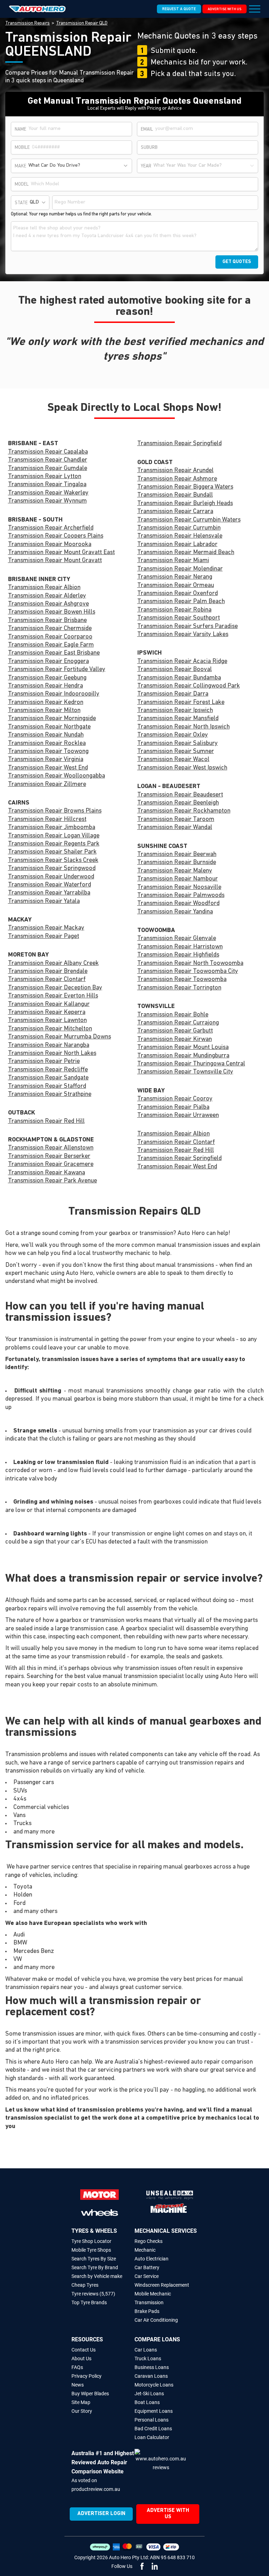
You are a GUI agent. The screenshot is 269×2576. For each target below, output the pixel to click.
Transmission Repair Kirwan (175, 1040)
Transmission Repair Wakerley (48, 493)
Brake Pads (147, 2311)
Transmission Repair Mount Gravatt (55, 561)
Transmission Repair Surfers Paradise (188, 627)
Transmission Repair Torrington (179, 988)
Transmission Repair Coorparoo (50, 637)
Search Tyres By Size (94, 2259)
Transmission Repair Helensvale (180, 536)
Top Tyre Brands (89, 2302)
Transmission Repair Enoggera (49, 662)
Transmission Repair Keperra (47, 1013)
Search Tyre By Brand (95, 2267)
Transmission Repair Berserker (49, 1156)
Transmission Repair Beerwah (177, 855)
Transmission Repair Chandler (48, 460)
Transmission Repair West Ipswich (182, 768)
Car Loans (146, 2350)
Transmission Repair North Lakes (52, 1054)
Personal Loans (151, 2420)
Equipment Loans (154, 2411)
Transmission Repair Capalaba (48, 452)
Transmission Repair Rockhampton (184, 811)
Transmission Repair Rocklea (47, 744)
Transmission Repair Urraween (178, 1116)
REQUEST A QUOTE (179, 9)
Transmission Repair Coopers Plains (56, 536)
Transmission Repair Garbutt (175, 1031)
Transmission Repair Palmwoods (181, 896)
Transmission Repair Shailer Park (52, 852)
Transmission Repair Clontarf (47, 980)
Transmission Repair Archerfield (51, 528)
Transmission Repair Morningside (52, 719)
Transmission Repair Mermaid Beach (186, 553)
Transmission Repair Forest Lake (181, 703)
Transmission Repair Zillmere (47, 785)
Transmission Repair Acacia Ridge (182, 662)
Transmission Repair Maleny (175, 871)
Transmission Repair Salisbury (178, 744)
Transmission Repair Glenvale (177, 939)
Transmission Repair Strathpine (50, 1094)
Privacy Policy (87, 2376)
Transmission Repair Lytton (45, 477)
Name (20, 129)
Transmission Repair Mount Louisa (183, 1048)
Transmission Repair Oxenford (178, 594)
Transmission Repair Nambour (178, 879)
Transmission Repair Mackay (46, 928)
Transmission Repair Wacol (173, 760)
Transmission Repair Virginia (46, 760)
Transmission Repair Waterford (50, 885)
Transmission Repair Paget (44, 937)
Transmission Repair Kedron (46, 703)
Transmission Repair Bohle (173, 1015)
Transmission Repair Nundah (46, 735)
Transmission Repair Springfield (180, 444)
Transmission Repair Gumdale (48, 469)
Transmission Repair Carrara (175, 512)
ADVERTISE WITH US (225, 9)
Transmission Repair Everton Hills (53, 996)
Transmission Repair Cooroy (175, 1099)
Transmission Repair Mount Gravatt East (61, 553)
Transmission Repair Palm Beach (181, 602)
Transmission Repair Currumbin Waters (189, 520)
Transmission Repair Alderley (47, 596)
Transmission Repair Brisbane (47, 621)
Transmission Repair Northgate (49, 727)
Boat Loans (147, 2402)
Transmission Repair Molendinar (180, 569)
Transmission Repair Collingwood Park (189, 686)
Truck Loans (148, 2359)
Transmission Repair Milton (44, 711)
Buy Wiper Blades (90, 2394)
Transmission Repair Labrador (177, 545)
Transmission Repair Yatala (44, 902)
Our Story (82, 2411)
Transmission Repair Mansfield (178, 719)
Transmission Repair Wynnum (47, 501)
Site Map (81, 2402)
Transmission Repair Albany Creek (53, 964)
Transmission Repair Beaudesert (180, 795)
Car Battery (147, 2267)
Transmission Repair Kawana (47, 1173)
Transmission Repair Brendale (48, 972)
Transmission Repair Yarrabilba (49, 893)
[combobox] (79, 166)
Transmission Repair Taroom (176, 820)
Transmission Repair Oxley (173, 735)
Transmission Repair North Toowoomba (190, 964)
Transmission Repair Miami (173, 561)
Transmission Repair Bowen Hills (52, 612)
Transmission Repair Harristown (180, 947)
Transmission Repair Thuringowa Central (191, 1064)
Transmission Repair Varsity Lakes (183, 635)
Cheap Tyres (85, 2285)
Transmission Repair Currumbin (179, 528)
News (78, 2385)
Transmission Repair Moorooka (50, 545)
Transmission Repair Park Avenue (53, 1181)
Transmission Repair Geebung (47, 678)
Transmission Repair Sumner (176, 752)
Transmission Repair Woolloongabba (57, 776)
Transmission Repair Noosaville (179, 888)
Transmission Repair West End (48, 768)
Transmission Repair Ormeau (176, 586)
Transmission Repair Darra (173, 694)
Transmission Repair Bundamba (179, 678)
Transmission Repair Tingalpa (47, 485)
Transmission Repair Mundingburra (183, 1056)
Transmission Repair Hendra (46, 686)
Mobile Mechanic (153, 2294)
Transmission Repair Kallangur (49, 1004)
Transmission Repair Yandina (175, 912)
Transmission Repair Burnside (177, 863)
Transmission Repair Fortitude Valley (57, 670)
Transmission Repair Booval (175, 670)
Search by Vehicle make (97, 2276)
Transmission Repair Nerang (175, 577)
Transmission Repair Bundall (175, 495)
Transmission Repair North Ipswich (184, 727)
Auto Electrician (151, 2259)
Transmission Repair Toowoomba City (188, 972)
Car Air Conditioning (156, 2320)
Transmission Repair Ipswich (175, 711)
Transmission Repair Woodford (178, 904)
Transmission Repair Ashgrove (49, 604)
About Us (81, 2359)
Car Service (147, 2276)
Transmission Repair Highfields (178, 955)
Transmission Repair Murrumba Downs (60, 1037)
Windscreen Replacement (162, 2285)
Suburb (149, 148)
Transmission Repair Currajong (178, 1023)
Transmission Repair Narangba (49, 1045)
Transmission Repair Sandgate (48, 1078)
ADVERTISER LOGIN (101, 2514)
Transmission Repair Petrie (44, 1062)
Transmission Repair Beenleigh (178, 803)
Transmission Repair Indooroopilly (54, 694)
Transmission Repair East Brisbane (54, 653)
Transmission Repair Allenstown (51, 1148)
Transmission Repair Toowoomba (182, 980)
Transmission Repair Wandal (175, 828)
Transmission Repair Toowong (48, 752)
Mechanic (145, 2250)
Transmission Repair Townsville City (185, 1072)
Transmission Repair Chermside (50, 629)
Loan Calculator (152, 2437)
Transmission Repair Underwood (51, 877)
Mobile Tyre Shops (91, 2250)
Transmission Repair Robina (174, 610)
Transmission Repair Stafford (47, 1086)
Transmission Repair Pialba (173, 1107)
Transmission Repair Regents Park (54, 844)
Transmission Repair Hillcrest (47, 820)
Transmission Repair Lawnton (47, 1021)
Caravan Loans (151, 2376)
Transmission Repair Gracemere (51, 1165)
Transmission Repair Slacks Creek (53, 861)
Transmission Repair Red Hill (46, 1121)
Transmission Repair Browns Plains (55, 811)
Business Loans (152, 2367)
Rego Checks (149, 2241)
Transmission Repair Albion (44, 588)
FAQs (77, 2367)
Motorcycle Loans (154, 2385)
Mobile (22, 148)
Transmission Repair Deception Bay (55, 988)
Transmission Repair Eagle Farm (51, 645)
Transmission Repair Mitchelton (50, 1029)
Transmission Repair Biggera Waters (185, 487)
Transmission (149, 2302)
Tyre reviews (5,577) (93, 2294)
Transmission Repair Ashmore (177, 479)
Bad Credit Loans (153, 2429)
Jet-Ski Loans (149, 2394)
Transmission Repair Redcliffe (48, 1070)
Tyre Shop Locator (91, 2241)
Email (147, 129)
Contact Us (84, 2350)
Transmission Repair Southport (179, 618)
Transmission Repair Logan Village (54, 836)
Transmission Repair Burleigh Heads (185, 504)
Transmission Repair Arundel (175, 471)
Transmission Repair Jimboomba (52, 828)
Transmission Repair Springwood (52, 869)
